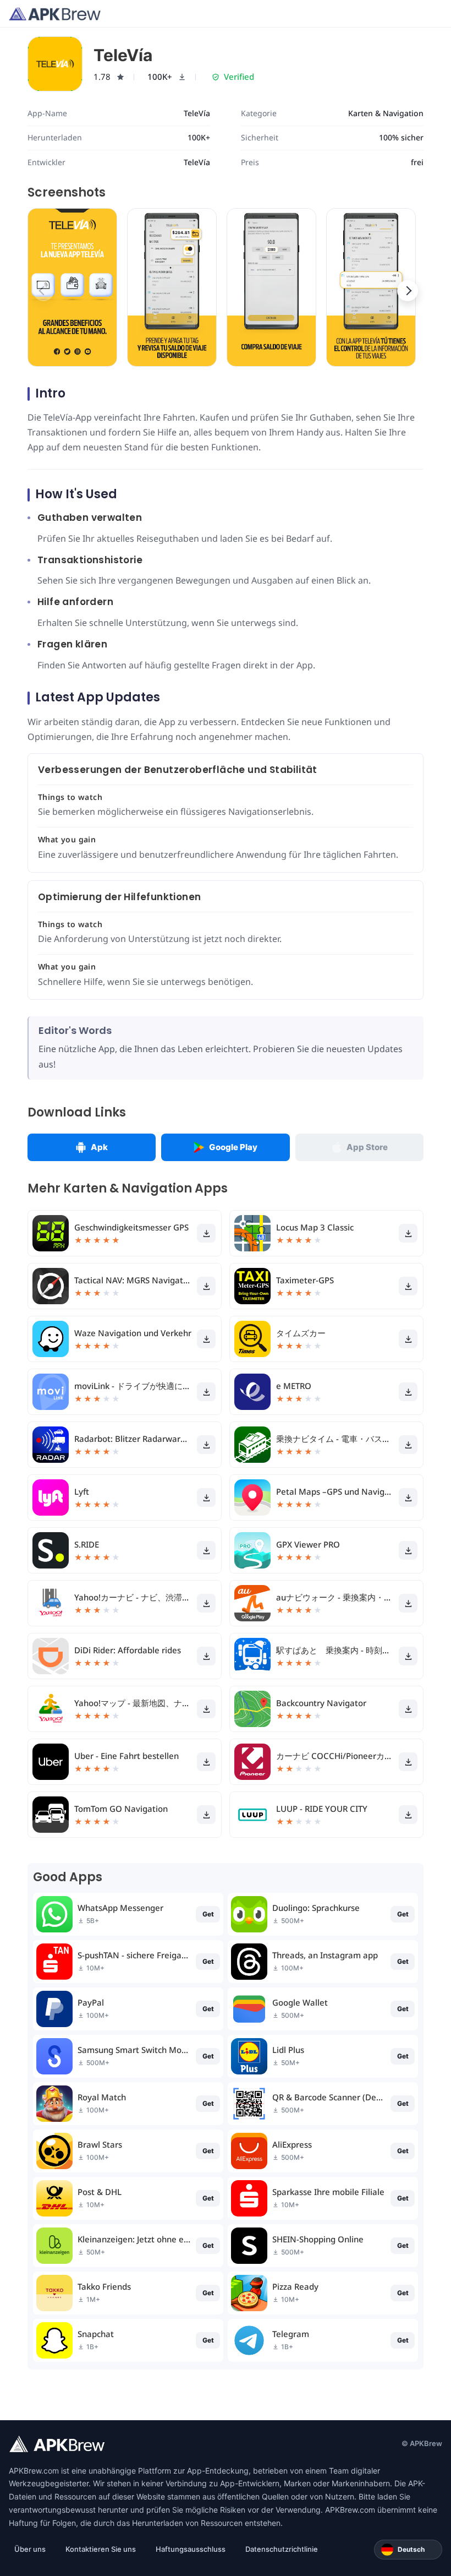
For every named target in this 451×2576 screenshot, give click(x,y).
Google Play (233, 1147)
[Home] (55, 14)
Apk (99, 1147)
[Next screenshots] (408, 291)
